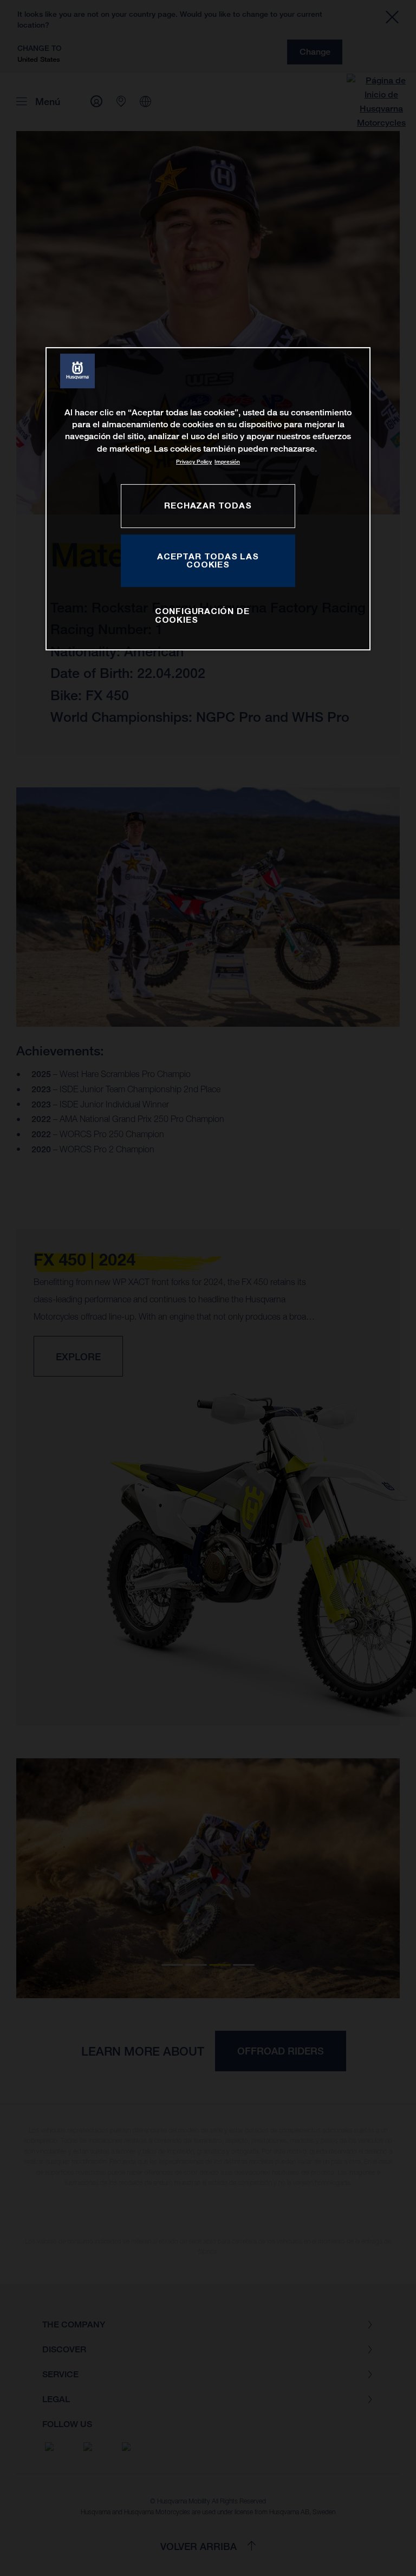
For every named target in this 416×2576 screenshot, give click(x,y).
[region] (208, 499)
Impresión (227, 462)
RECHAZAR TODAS (208, 505)
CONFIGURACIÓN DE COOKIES (202, 616)
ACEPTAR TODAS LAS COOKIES (208, 560)
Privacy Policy (194, 462)
